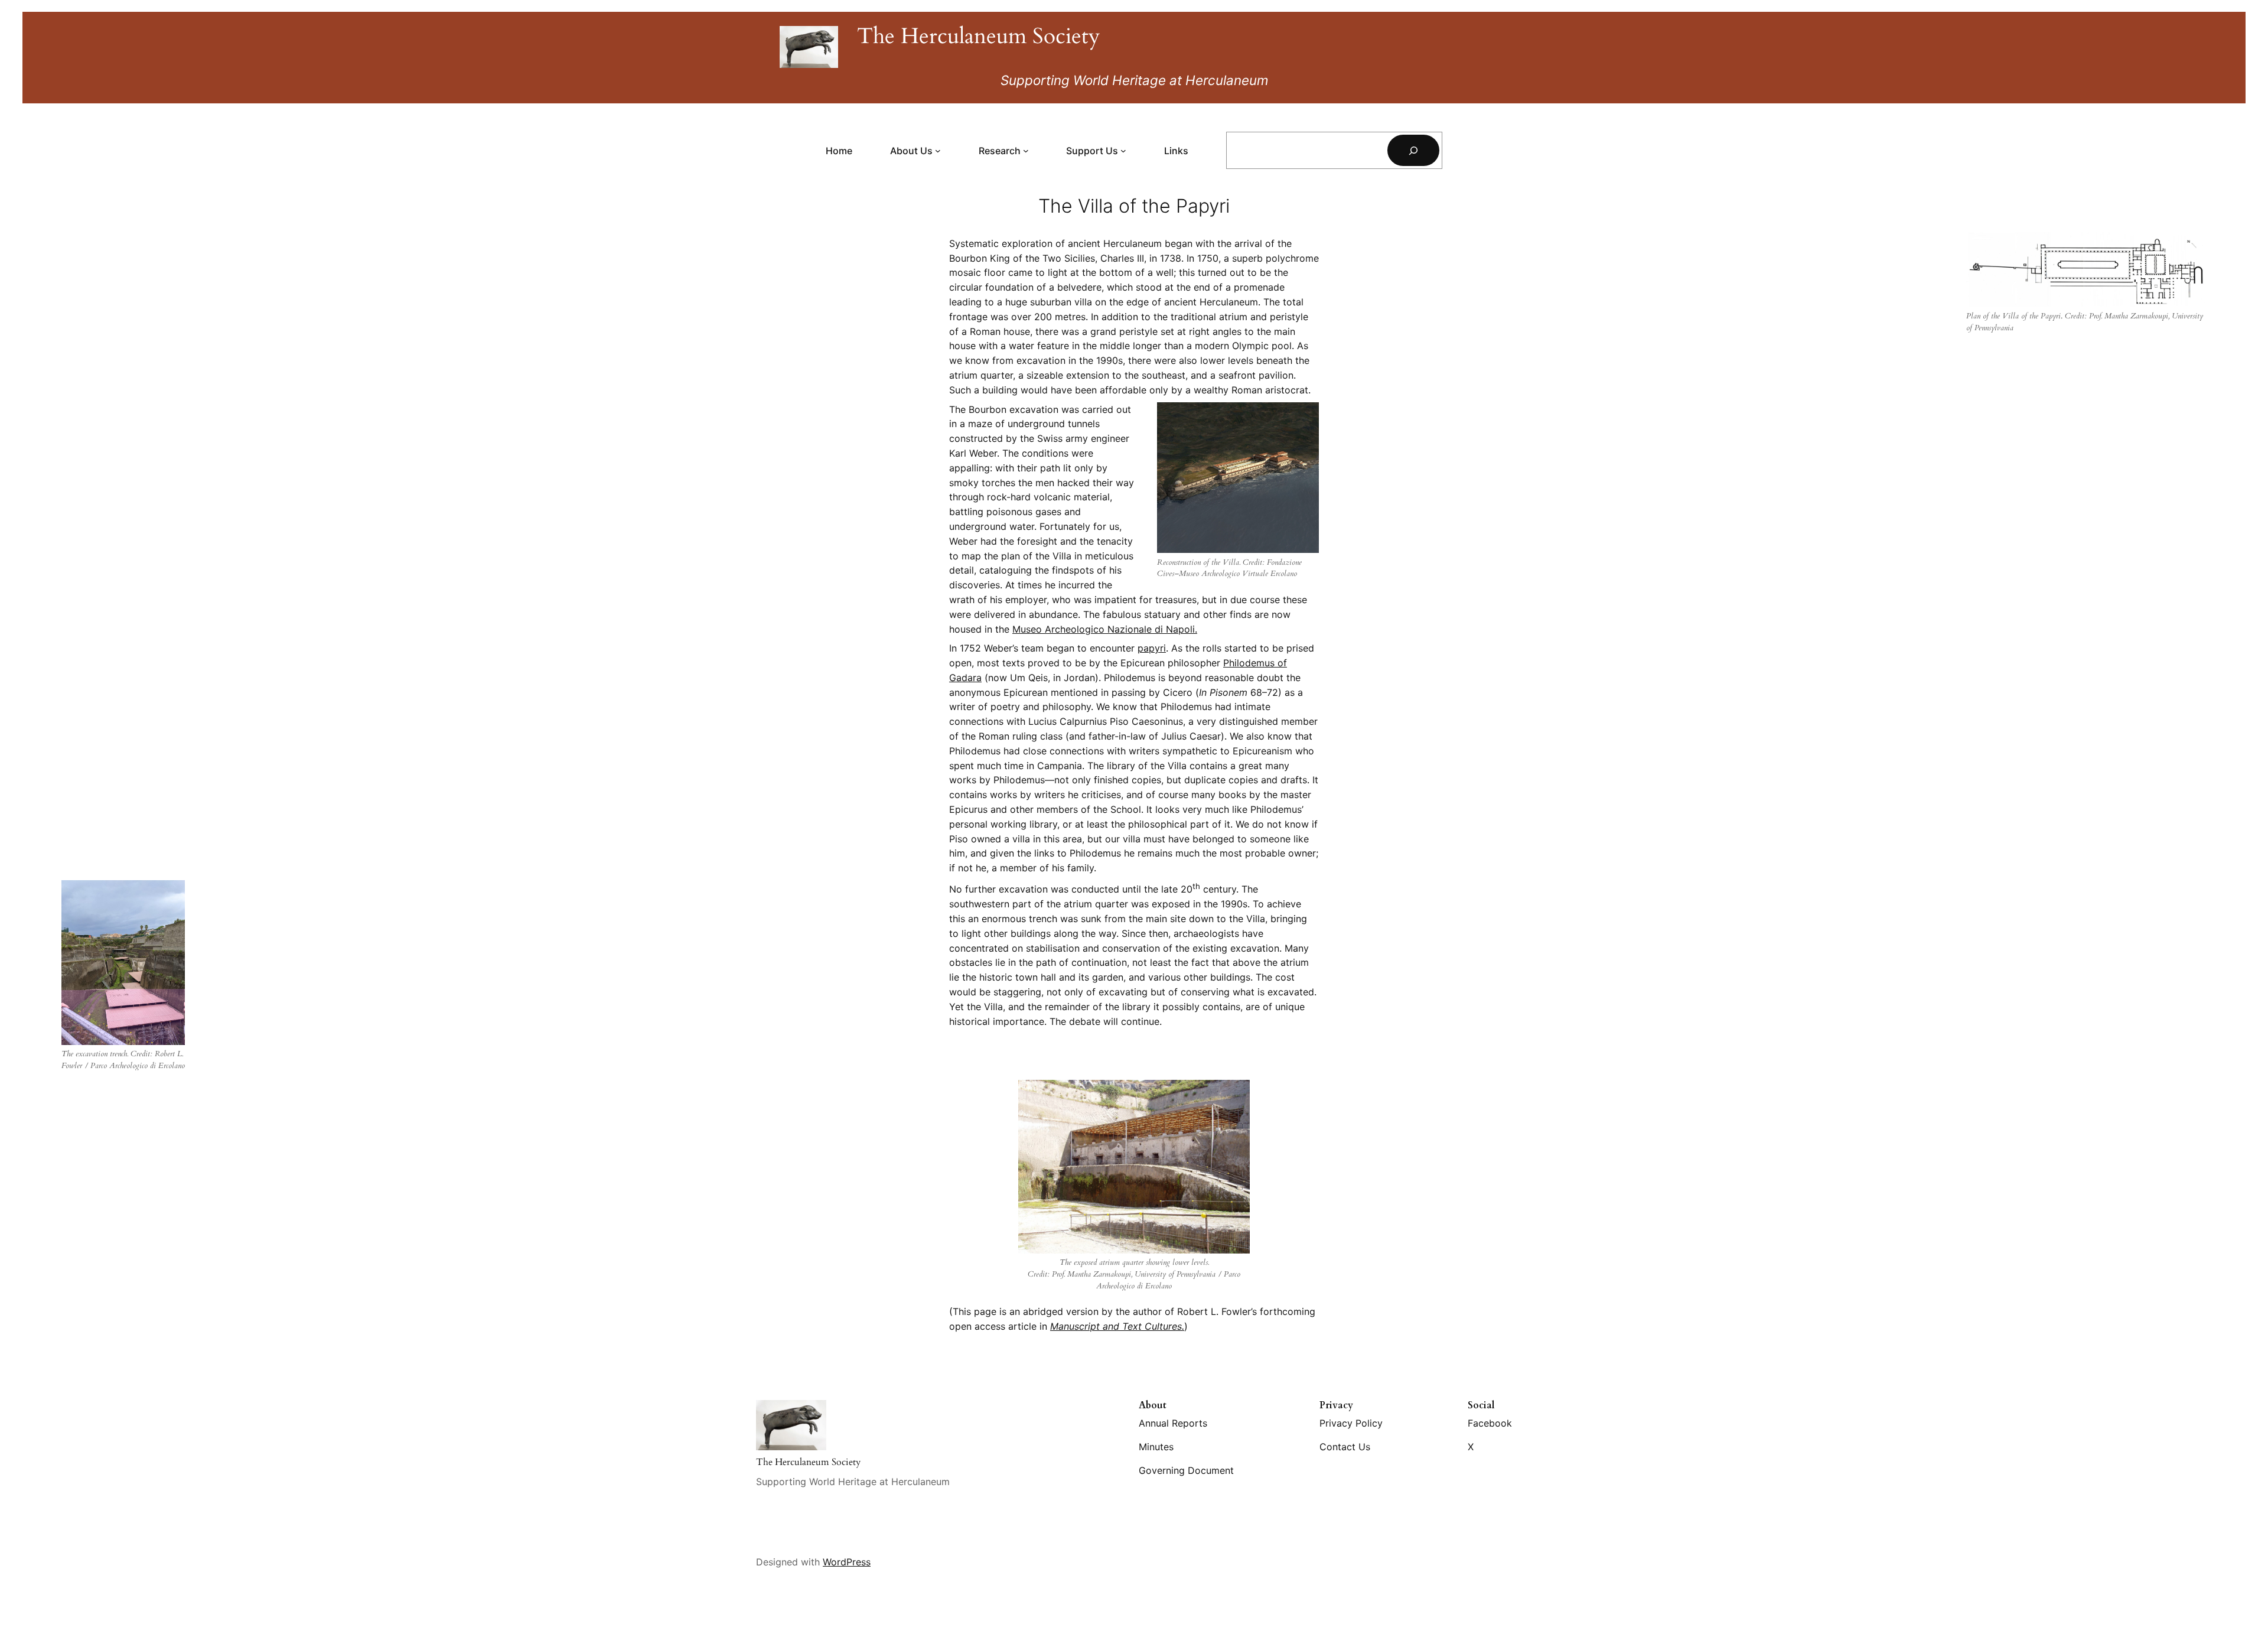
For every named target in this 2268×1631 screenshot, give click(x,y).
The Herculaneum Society (979, 36)
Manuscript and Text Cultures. (1117, 1326)
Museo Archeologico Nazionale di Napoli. (1105, 629)
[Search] (1413, 150)
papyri (1152, 648)
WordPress (847, 1562)
